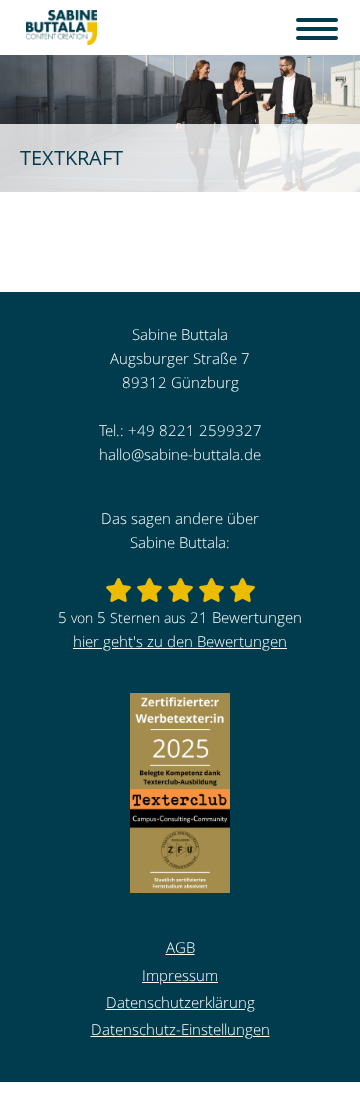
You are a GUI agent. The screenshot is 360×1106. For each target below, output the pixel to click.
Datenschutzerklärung (180, 1002)
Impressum (180, 975)
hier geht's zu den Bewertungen (180, 641)
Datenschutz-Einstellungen (180, 1029)
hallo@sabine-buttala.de (180, 454)
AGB (180, 947)
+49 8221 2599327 (195, 430)
